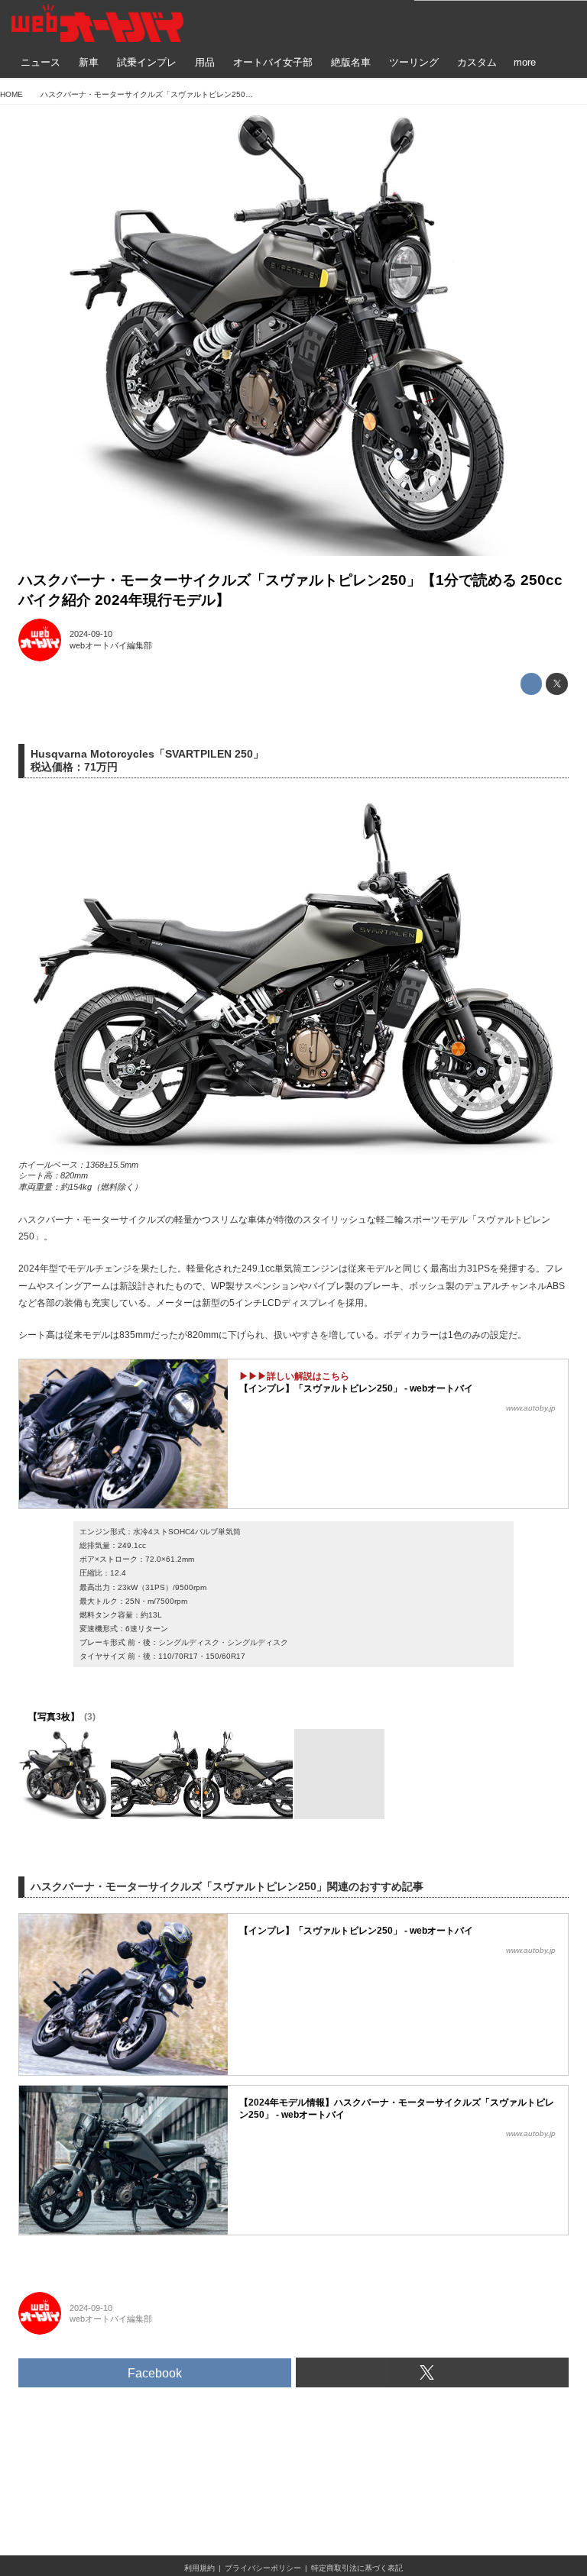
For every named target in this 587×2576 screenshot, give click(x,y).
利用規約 (199, 2568)
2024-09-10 (91, 634)
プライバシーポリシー (263, 2568)
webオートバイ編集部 (111, 645)
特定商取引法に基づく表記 (357, 2568)
